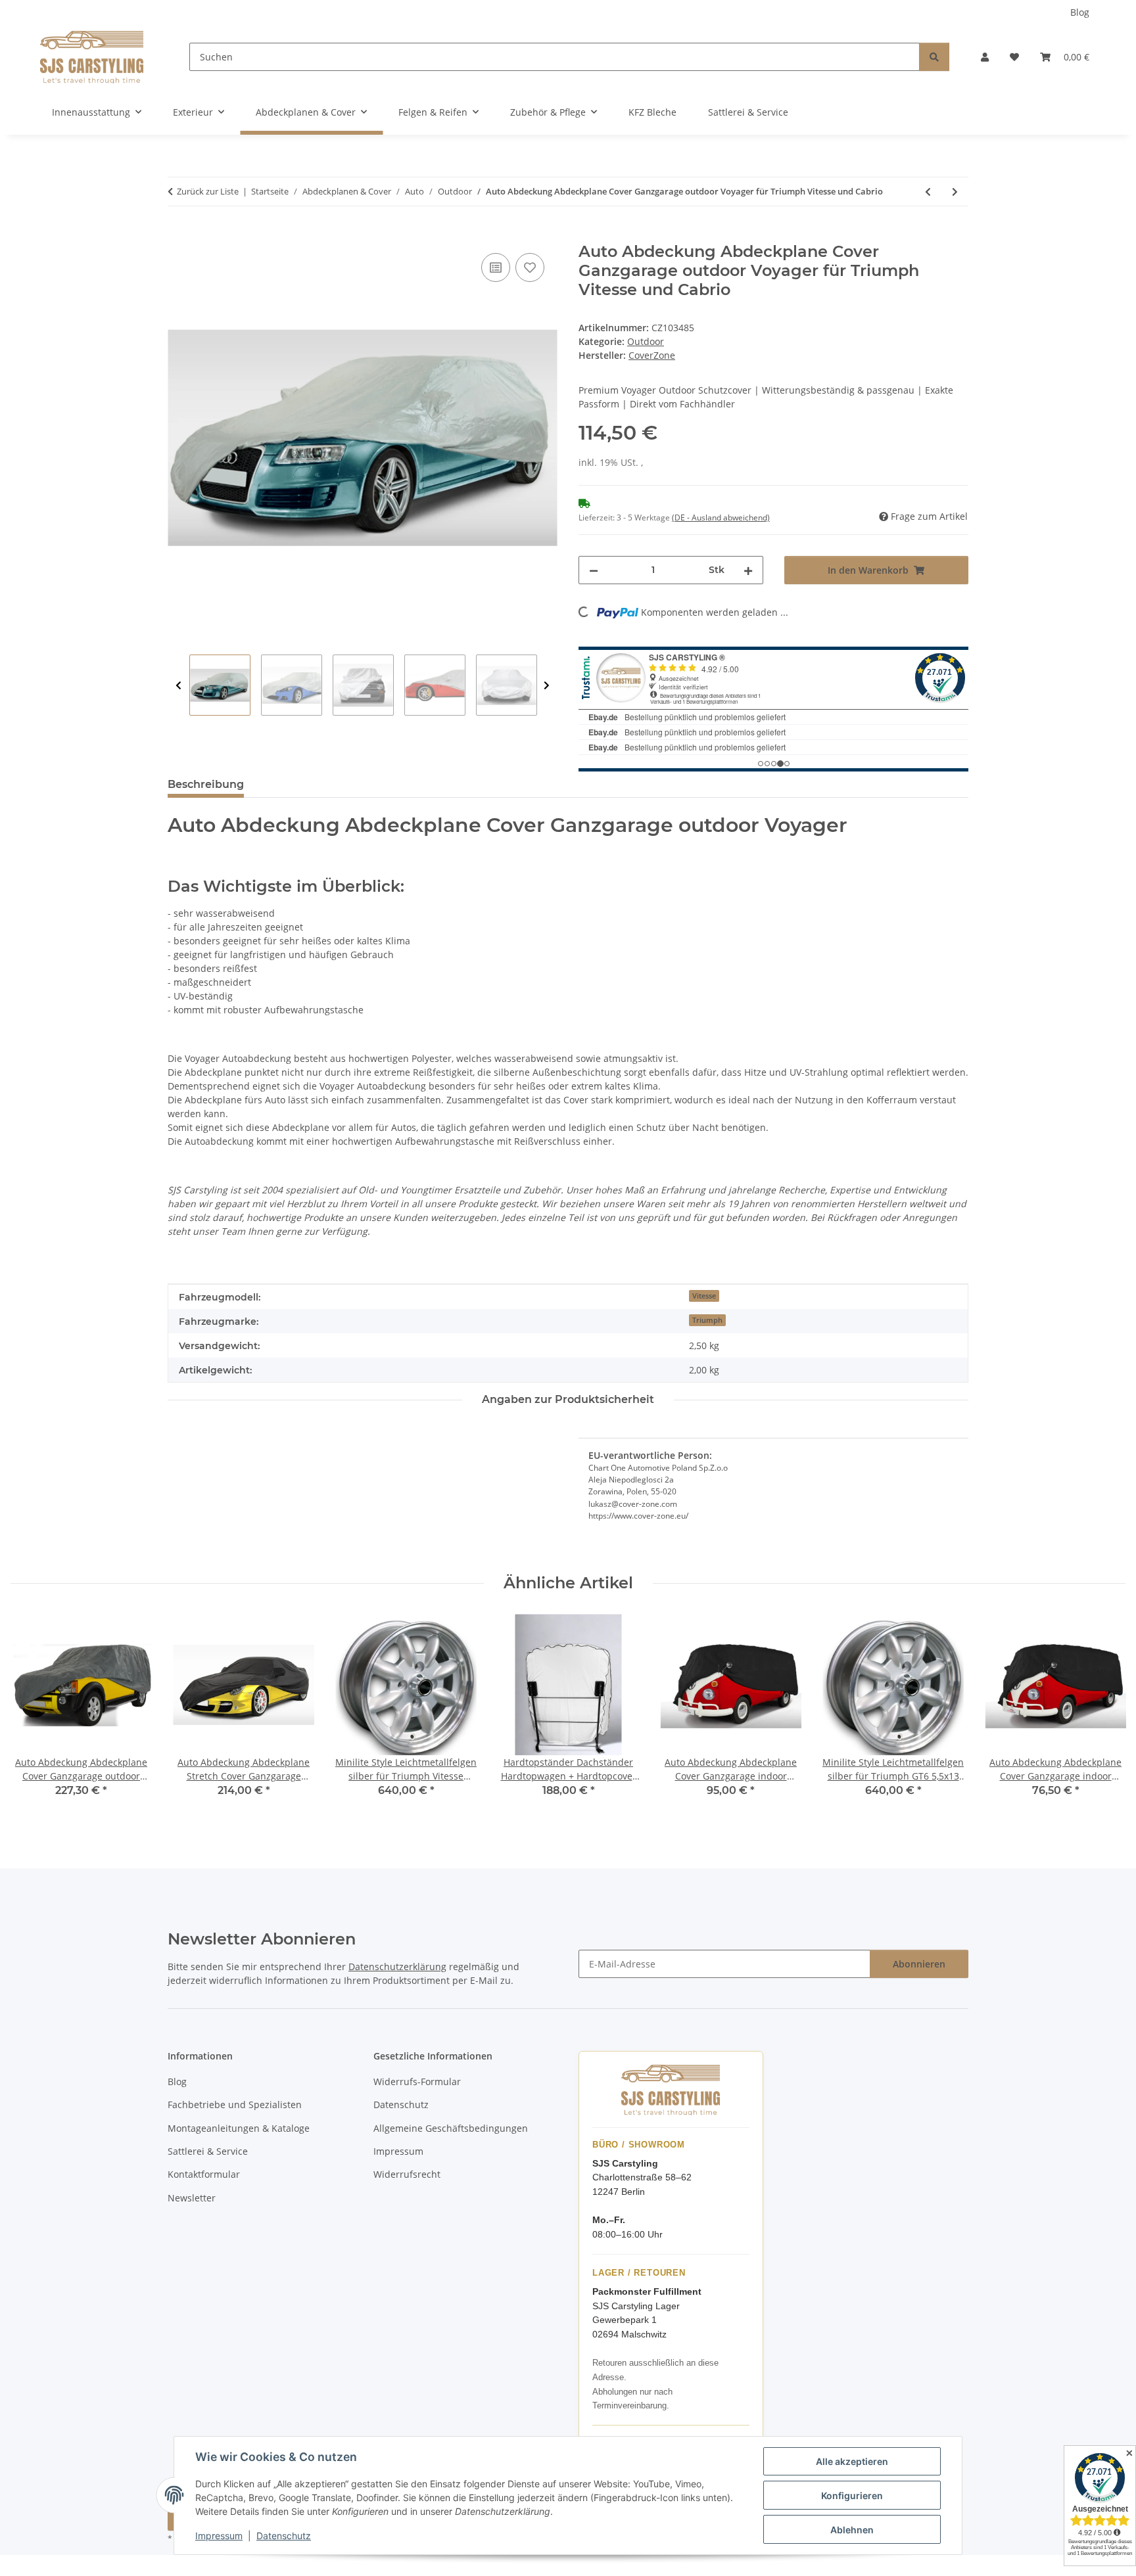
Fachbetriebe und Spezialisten (235, 2104)
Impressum (219, 2536)
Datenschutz (284, 2536)
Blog (1080, 12)
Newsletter (192, 2198)
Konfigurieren (852, 2495)
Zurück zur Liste (208, 191)
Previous (178, 686)
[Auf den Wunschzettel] (530, 267)
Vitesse (704, 1296)
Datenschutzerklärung (397, 1966)
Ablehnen (852, 2530)
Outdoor (646, 341)
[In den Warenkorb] (178, 235)
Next (547, 686)
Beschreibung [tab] (206, 784)
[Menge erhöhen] (748, 570)
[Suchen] (934, 57)
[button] (985, 57)
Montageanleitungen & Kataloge (239, 2128)
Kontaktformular (204, 2174)
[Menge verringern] (594, 570)
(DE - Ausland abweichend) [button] (721, 517)
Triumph (707, 1320)
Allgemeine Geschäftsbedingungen (451, 2128)
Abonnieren (919, 1964)
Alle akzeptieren (852, 2461)
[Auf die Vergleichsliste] (496, 267)
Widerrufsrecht (407, 2174)
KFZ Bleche (652, 112)
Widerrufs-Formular (417, 2081)
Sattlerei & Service (748, 112)
